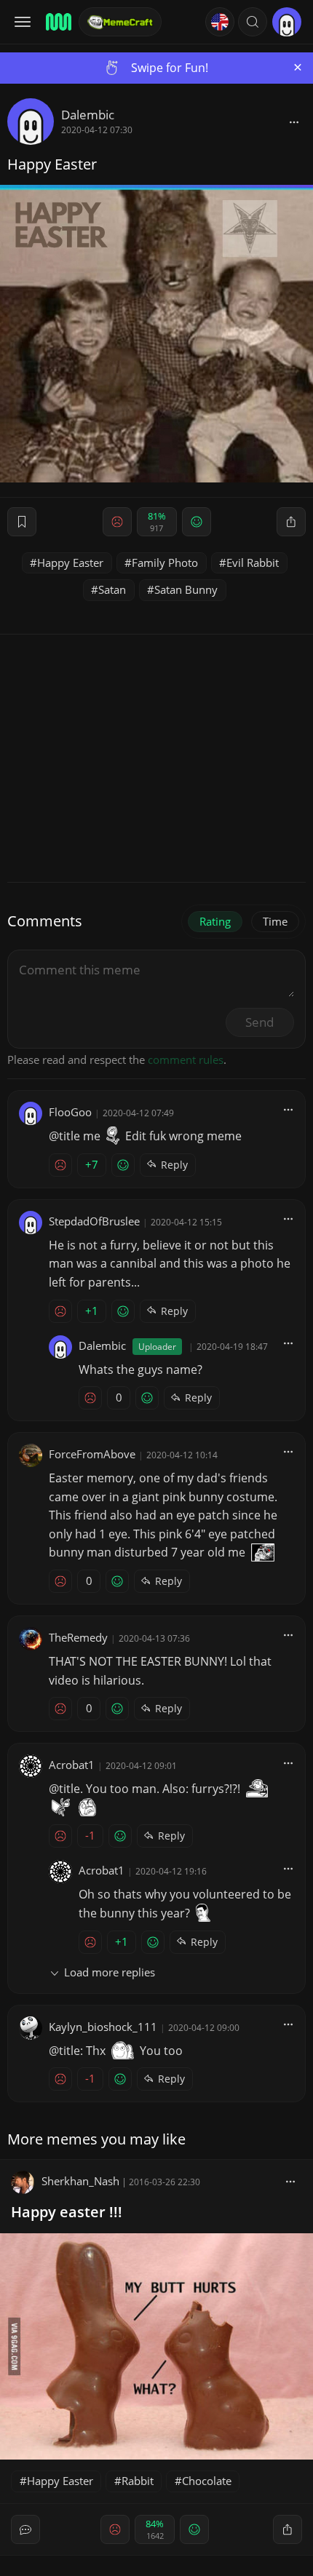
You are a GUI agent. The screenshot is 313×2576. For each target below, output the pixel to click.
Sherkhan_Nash (80, 2181)
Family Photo (165, 562)
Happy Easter (70, 562)
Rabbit (138, 2481)
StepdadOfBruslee (94, 1221)
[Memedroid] (58, 22)
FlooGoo (70, 1112)
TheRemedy (78, 1637)
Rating (215, 921)
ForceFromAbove (92, 1454)
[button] (253, 22)
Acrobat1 (72, 1765)
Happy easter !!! (67, 2212)
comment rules (186, 1060)
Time (275, 921)
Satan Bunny (186, 589)
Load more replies (110, 1972)
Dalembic (88, 115)
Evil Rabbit (253, 562)
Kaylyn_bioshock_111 (103, 2027)
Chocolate (207, 2481)
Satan (112, 589)
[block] (294, 122)
